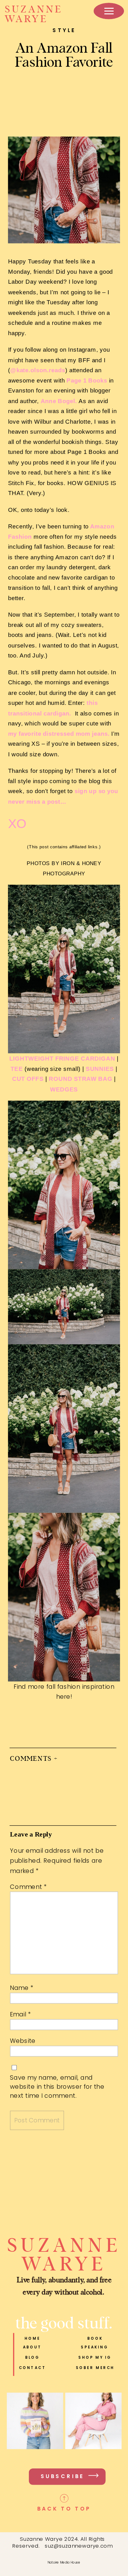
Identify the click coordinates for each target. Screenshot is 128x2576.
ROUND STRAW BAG (80, 1079)
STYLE (64, 30)
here (63, 1697)
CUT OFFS (28, 1079)
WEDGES (64, 1089)
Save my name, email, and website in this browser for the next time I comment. (57, 2087)
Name (22, 1988)
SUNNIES (100, 1069)
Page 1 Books (87, 380)
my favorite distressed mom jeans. (59, 733)
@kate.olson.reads (38, 370)
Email (20, 2014)
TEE (17, 1069)
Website (23, 2041)
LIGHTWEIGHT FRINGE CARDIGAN (62, 1058)
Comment (28, 1887)
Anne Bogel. (59, 401)
